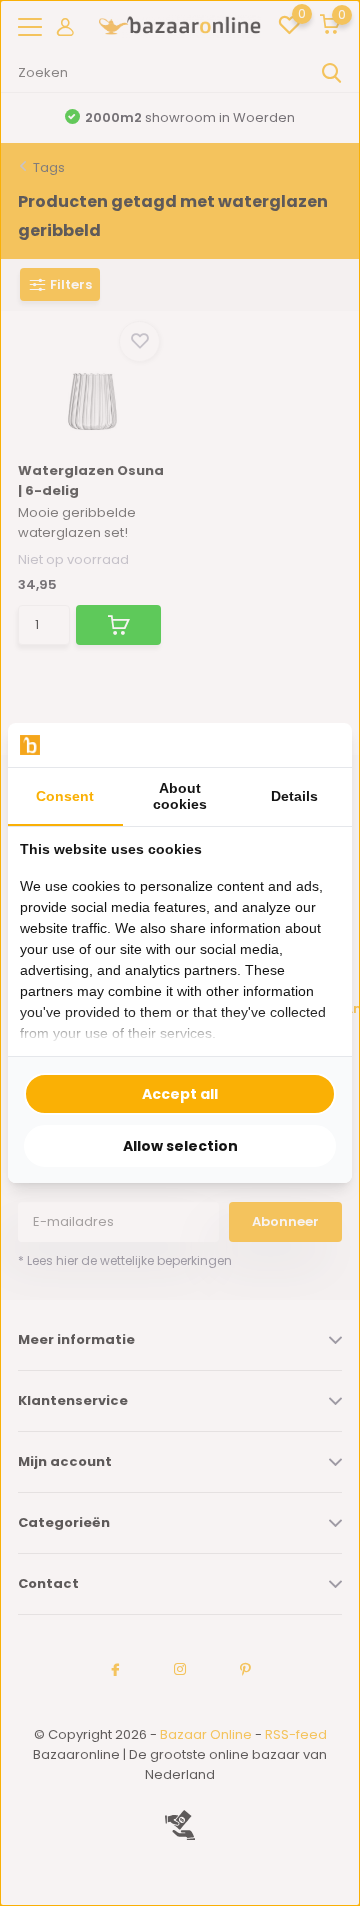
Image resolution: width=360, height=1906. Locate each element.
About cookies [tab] (180, 796)
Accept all (180, 1094)
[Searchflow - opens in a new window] (315, 745)
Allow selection (180, 1146)
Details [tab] (294, 796)
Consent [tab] (65, 796)
